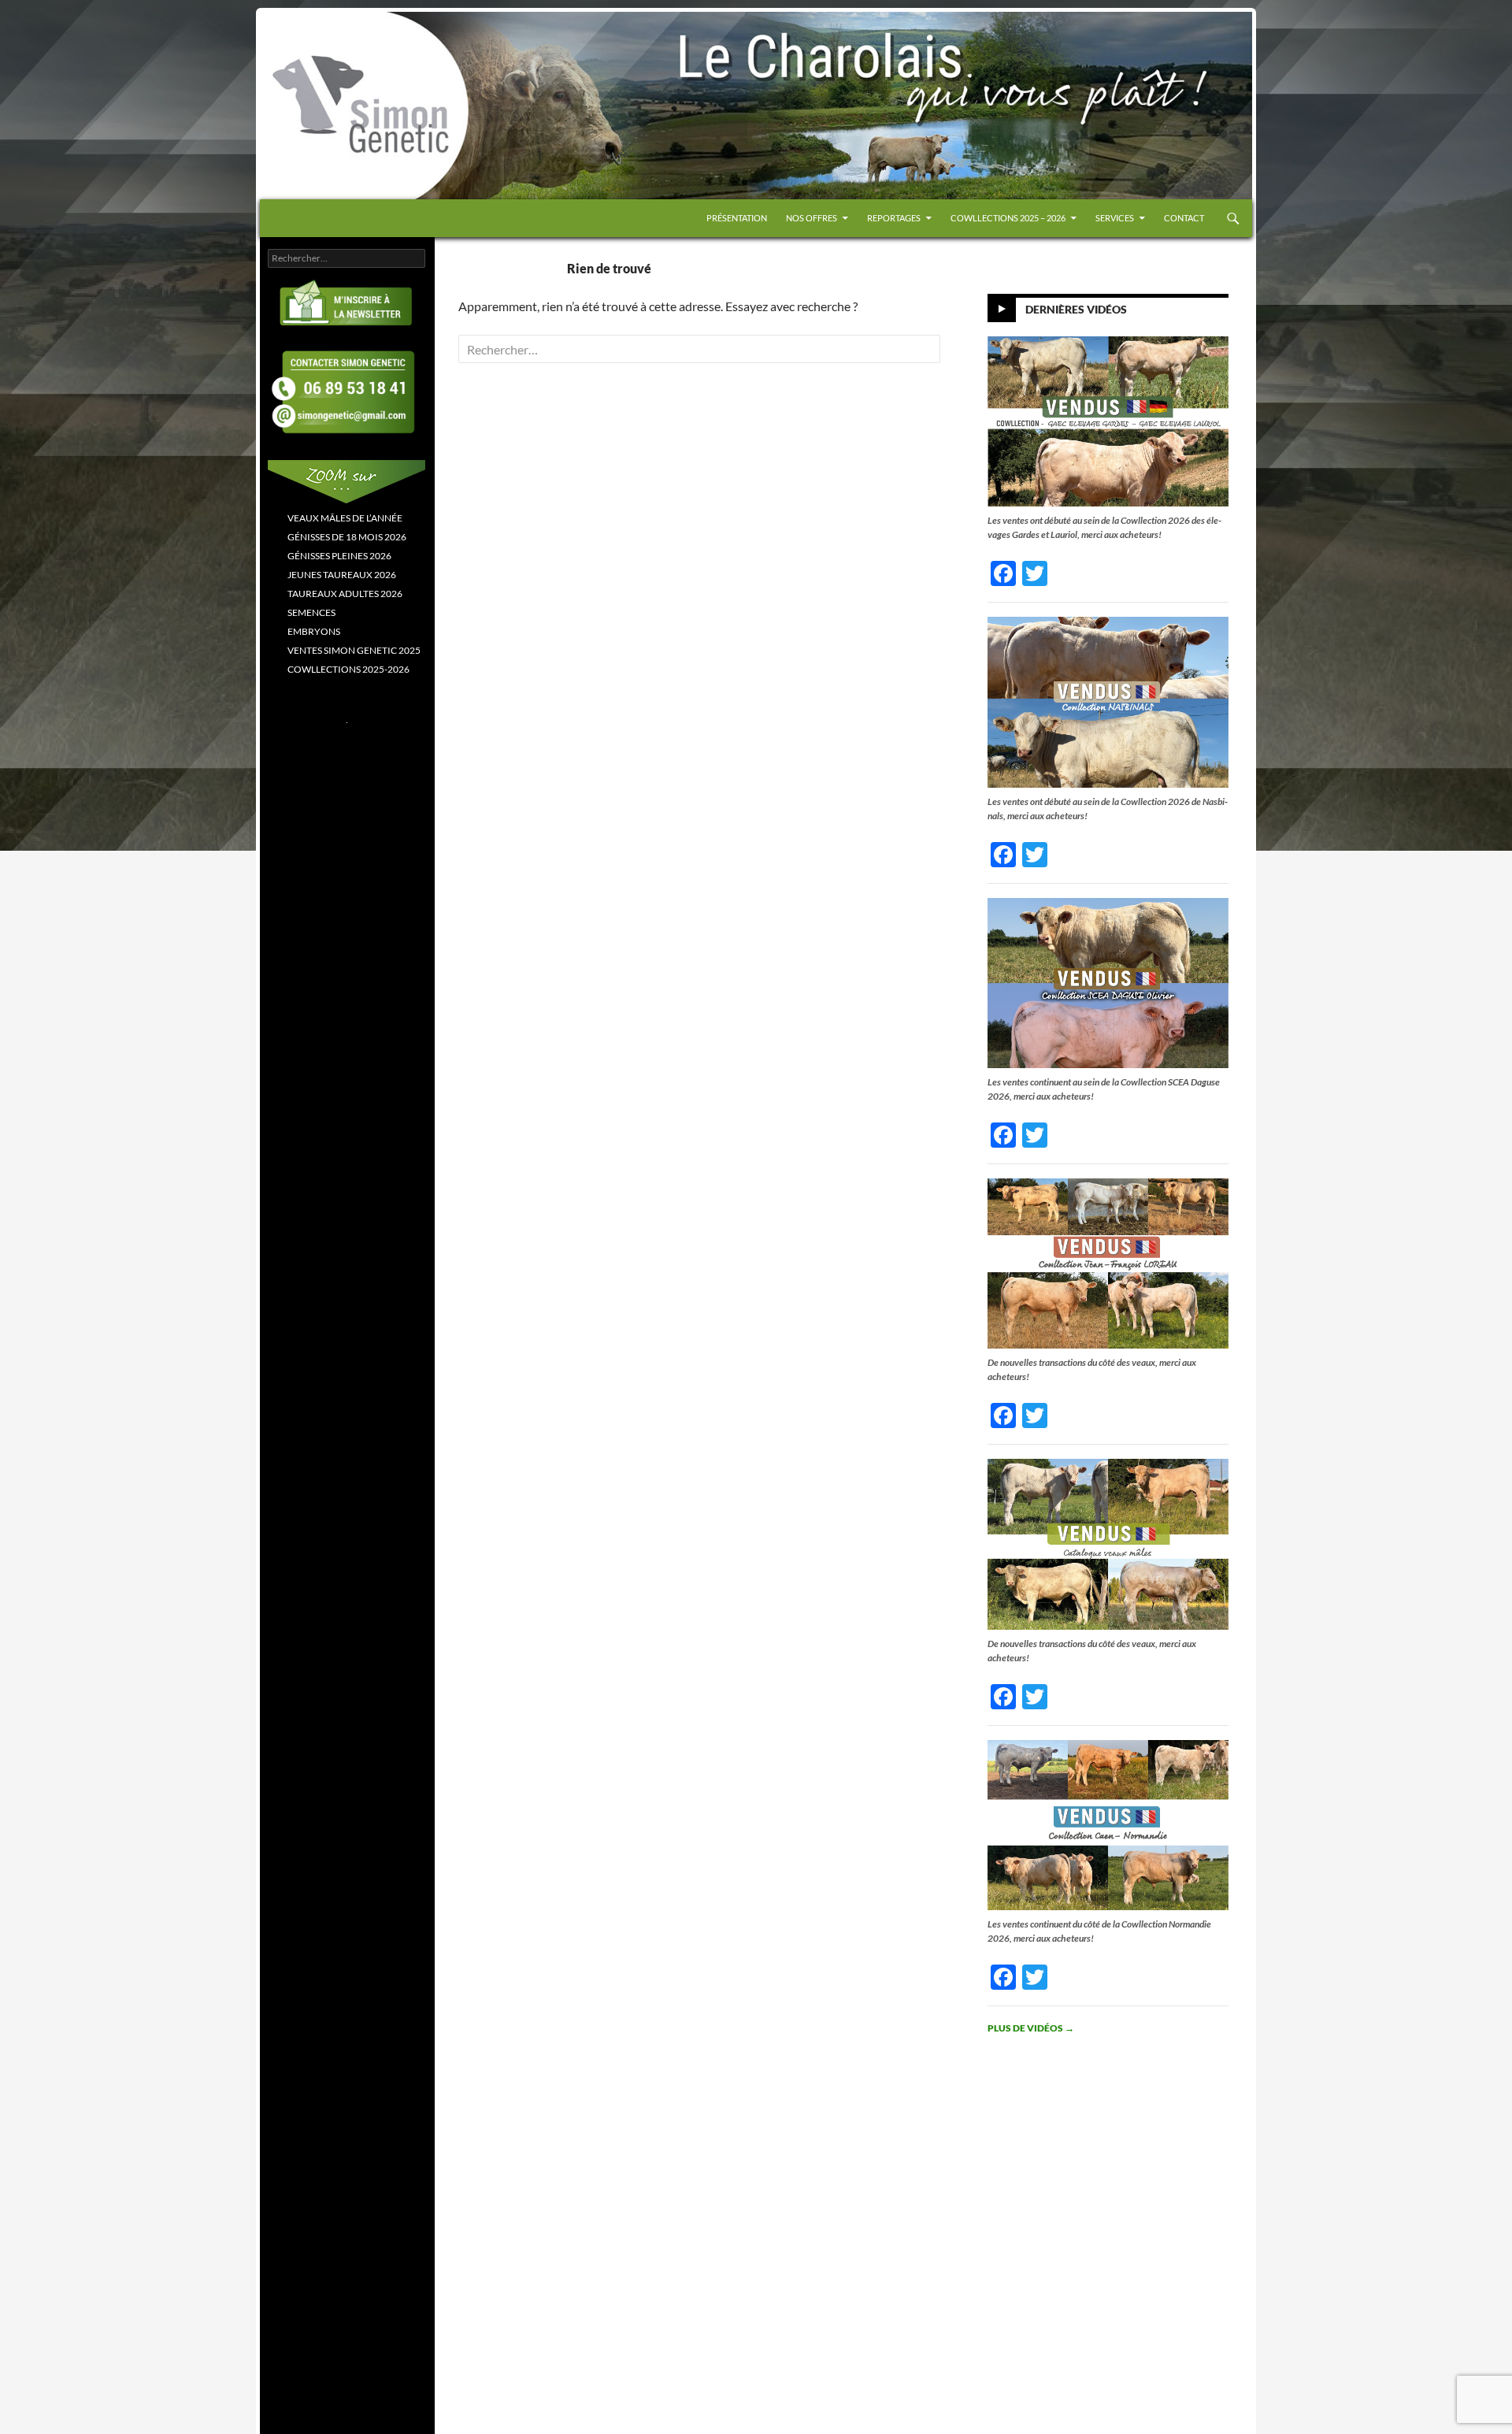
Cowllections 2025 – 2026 (1008, 218)
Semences (311, 612)
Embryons (314, 631)
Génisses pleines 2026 (339, 556)
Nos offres (812, 218)
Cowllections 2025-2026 (348, 669)
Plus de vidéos (1031, 2028)
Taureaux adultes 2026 (345, 594)
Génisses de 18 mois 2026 (347, 537)
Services (1115, 218)
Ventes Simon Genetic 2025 (354, 650)
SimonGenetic (315, 46)
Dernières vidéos (1076, 309)
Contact (1184, 218)
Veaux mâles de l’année (345, 518)
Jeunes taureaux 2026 (342, 575)
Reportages (894, 218)
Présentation (737, 218)
